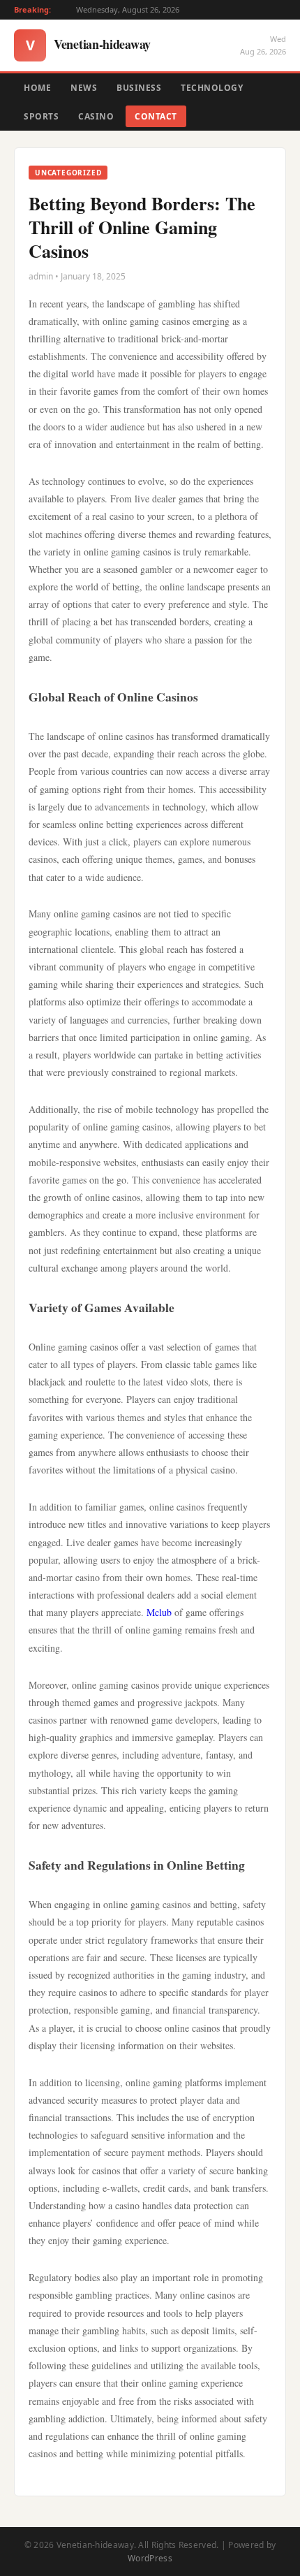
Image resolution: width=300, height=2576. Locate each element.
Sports (41, 116)
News (84, 88)
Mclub (159, 1612)
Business (139, 88)
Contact (156, 116)
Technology (212, 88)
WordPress (150, 2558)
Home (37, 88)
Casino (96, 116)
